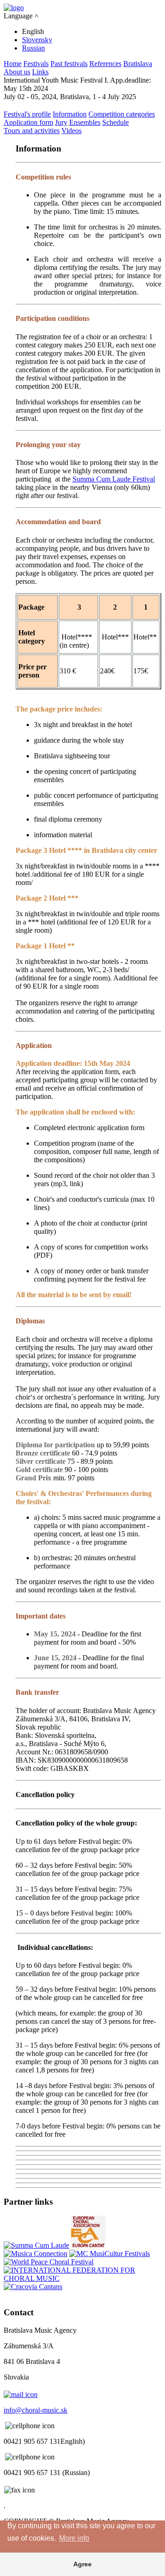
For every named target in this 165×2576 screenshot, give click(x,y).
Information (70, 114)
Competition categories (122, 114)
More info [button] (74, 2538)
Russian (33, 48)
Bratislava (138, 64)
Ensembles (85, 122)
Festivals (36, 64)
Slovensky (37, 40)
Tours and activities (32, 131)
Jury (61, 122)
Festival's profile (27, 114)
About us (17, 72)
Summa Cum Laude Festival (114, 479)
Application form (28, 122)
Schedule (115, 122)
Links (40, 72)
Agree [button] (82, 2564)
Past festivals (69, 64)
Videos (71, 131)
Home (13, 64)
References (105, 64)
